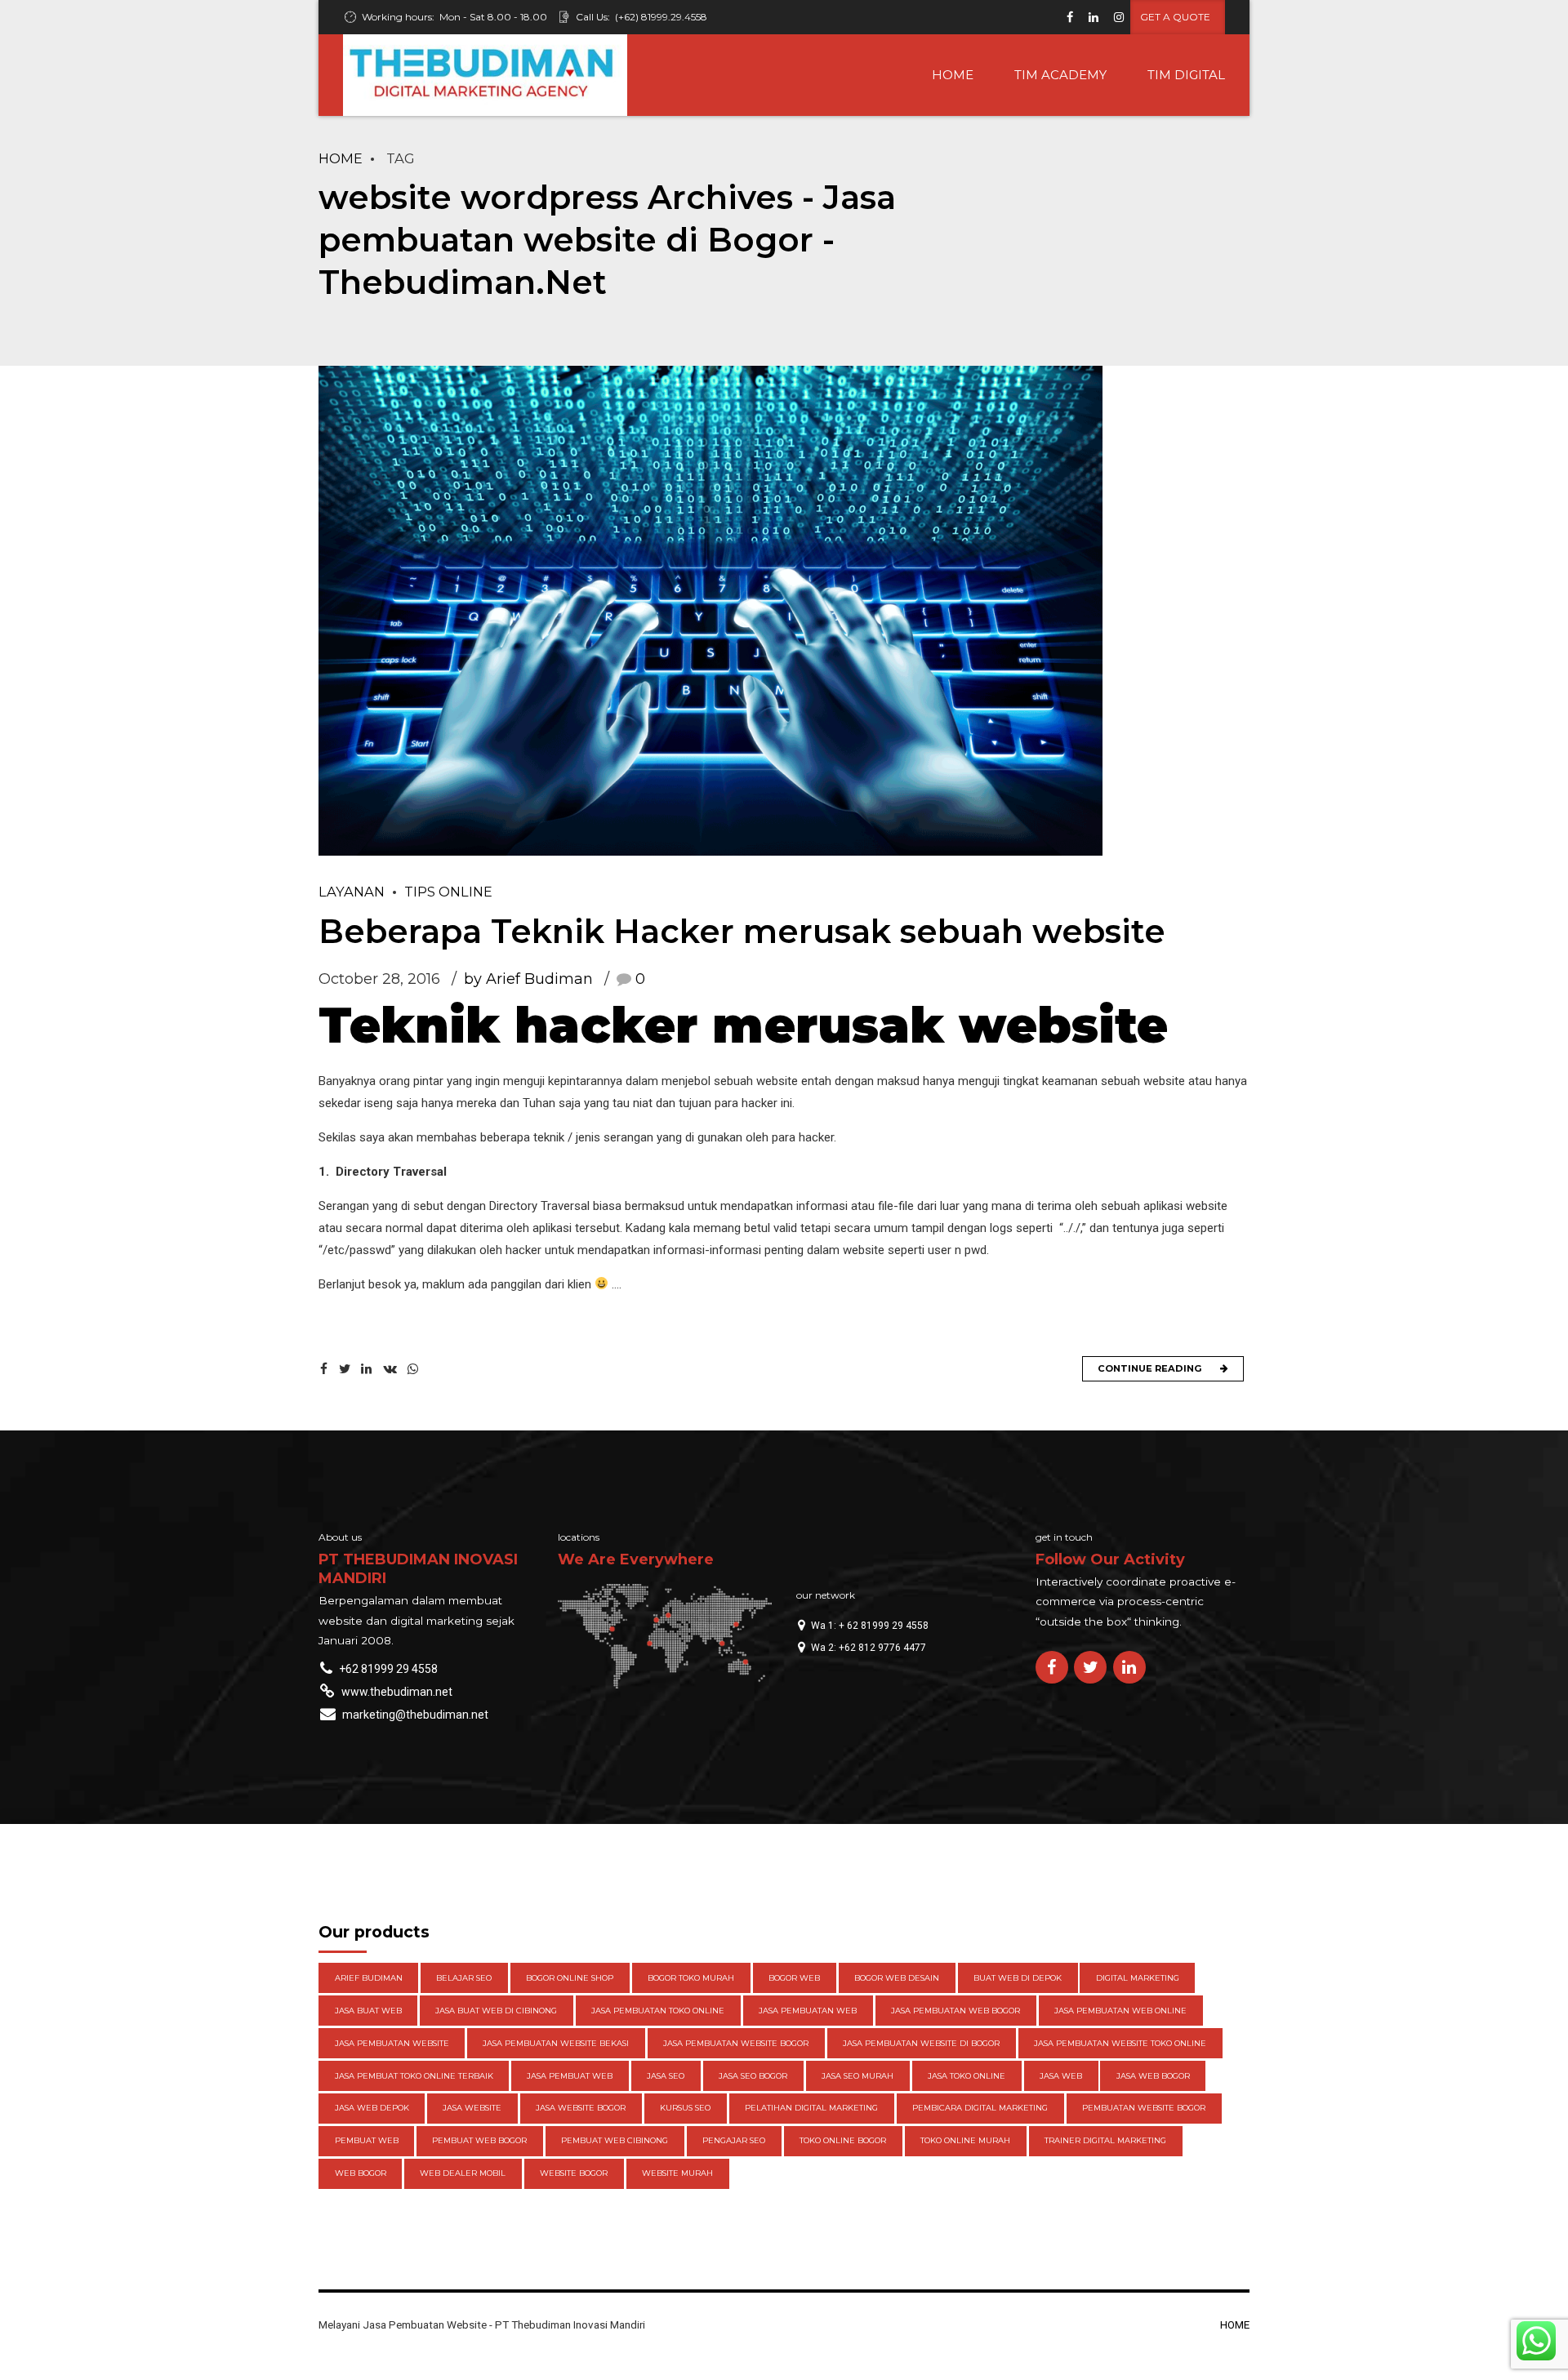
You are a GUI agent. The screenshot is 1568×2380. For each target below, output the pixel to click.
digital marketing (1138, 1978)
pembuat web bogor (479, 2140)
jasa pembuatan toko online (658, 2011)
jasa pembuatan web (808, 2011)
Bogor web (794, 1978)
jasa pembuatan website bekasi (556, 2043)
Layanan (352, 892)
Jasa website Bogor (581, 2108)
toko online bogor (843, 2140)
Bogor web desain (897, 1978)
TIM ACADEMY (1060, 75)
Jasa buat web (368, 2011)
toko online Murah (965, 2140)
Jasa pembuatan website (392, 2043)
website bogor (574, 2173)
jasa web (1061, 2076)
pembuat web (367, 2140)
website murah (677, 2173)
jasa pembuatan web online (1120, 2011)
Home (341, 158)
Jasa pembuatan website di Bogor (921, 2043)
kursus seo (685, 2108)
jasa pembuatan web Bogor (955, 2011)
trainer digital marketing (1105, 2140)
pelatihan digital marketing (811, 2108)
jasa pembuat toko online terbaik (414, 2076)
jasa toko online (967, 2076)
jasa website (472, 2108)
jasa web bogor (1153, 2076)
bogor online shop (570, 1978)
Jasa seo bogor (753, 2076)
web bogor (361, 2173)
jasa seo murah (857, 2076)
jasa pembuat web (570, 2076)
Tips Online (448, 892)
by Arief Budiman (528, 979)
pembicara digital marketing (980, 2108)
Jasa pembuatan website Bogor (736, 2043)
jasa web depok (372, 2108)
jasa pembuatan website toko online (1120, 2043)
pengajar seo (734, 2140)
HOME (953, 75)
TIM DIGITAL (1186, 75)
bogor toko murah (691, 1978)
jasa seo (666, 2076)
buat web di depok (1018, 1978)
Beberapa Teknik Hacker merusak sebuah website (742, 931)
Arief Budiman (369, 1978)
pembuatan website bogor (1144, 2108)
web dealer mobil (463, 2173)
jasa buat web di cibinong (496, 2011)
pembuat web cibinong (615, 2140)
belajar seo (464, 1978)
